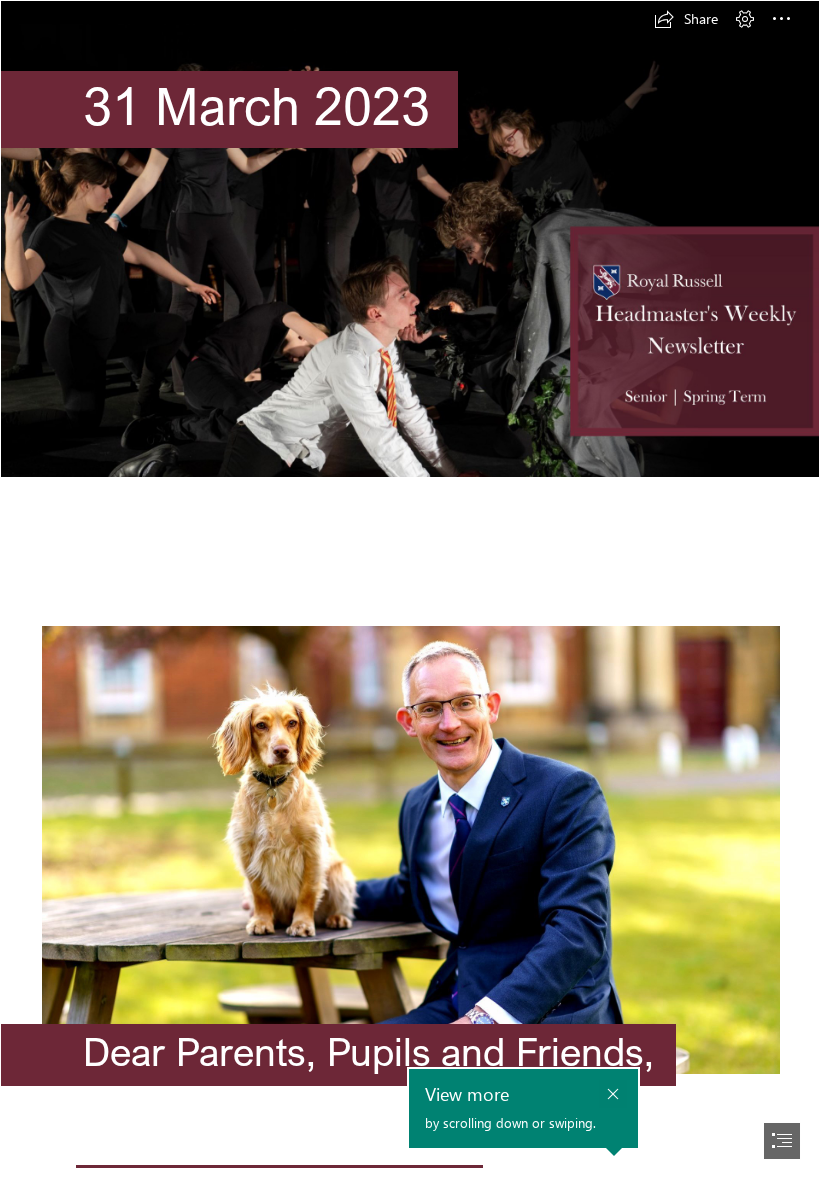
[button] (686, 19)
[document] (410, 590)
